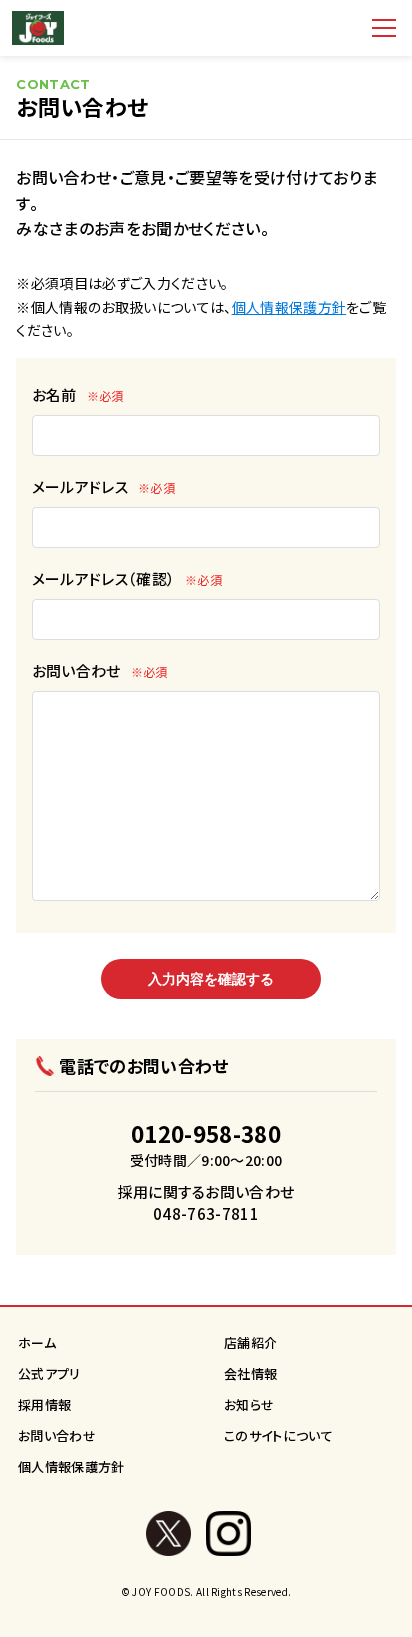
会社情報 (250, 1373)
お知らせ (249, 1404)
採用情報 (44, 1404)
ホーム (37, 1342)
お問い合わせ (100, 670)
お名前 (78, 394)
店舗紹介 (250, 1342)
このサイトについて (278, 1435)
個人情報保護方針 (289, 307)
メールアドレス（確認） (127, 578)
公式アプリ (49, 1373)
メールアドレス (103, 486)
